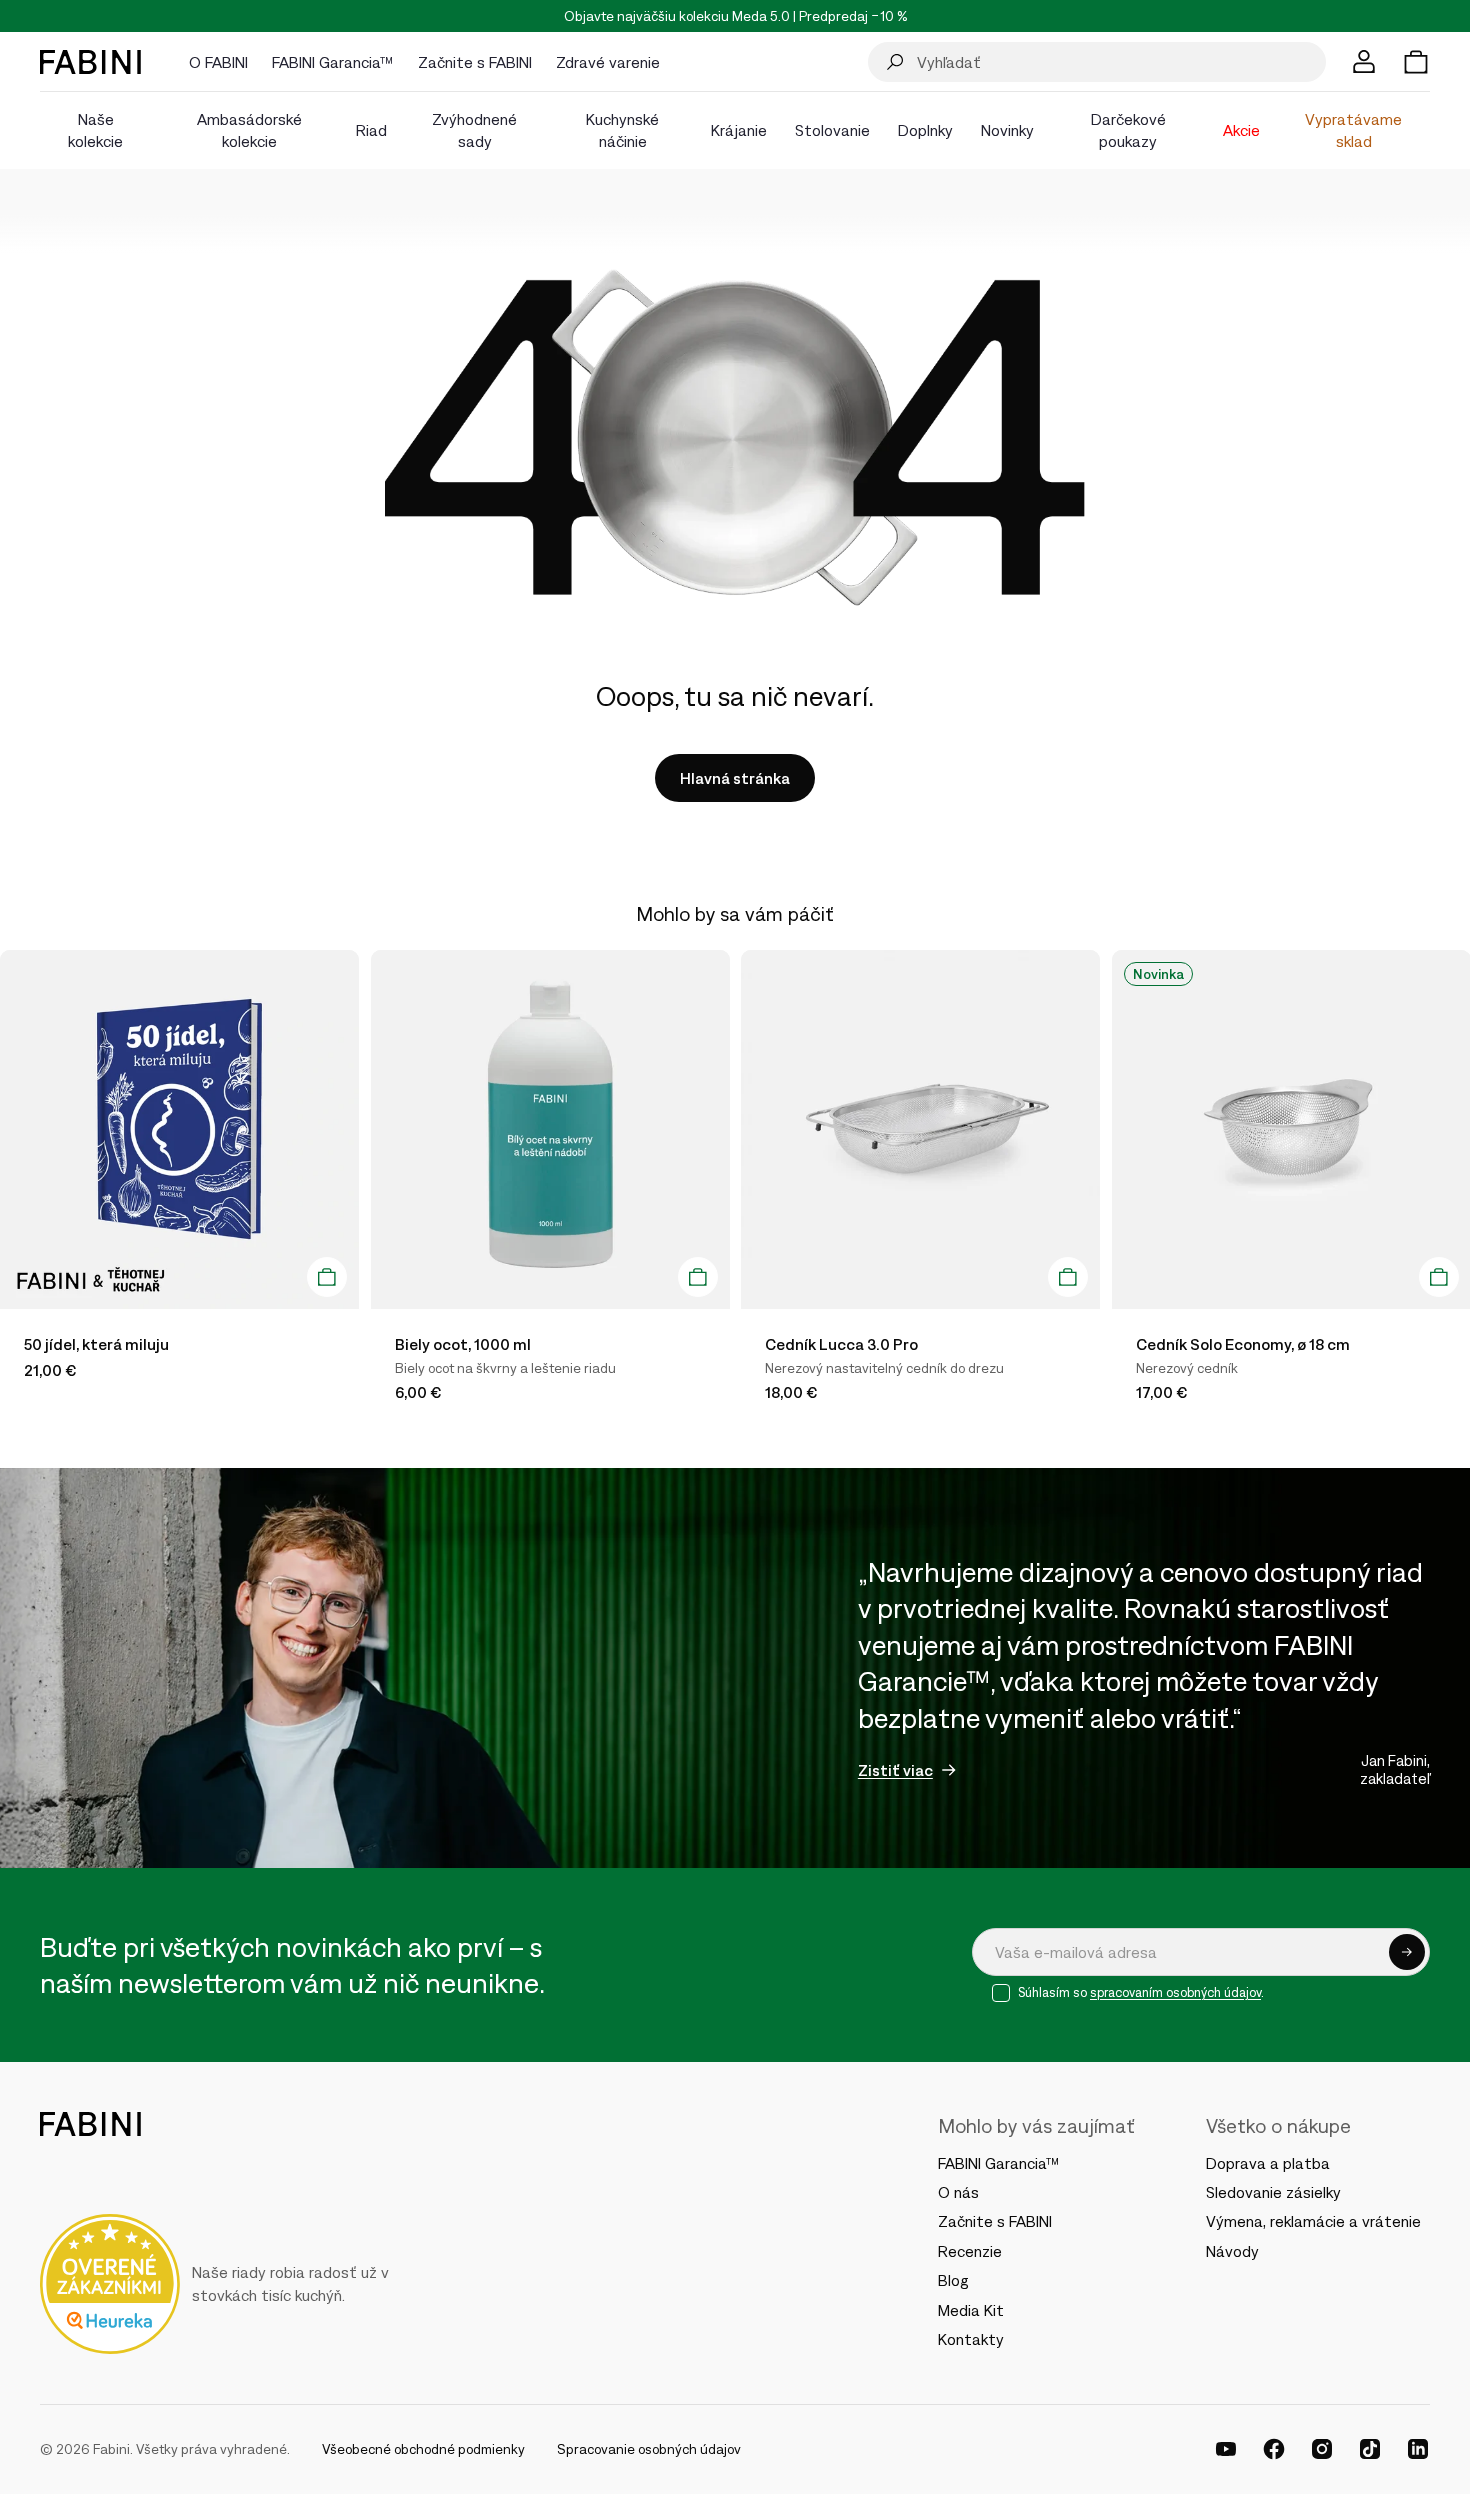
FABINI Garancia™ (999, 2163)
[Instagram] (1322, 2449)
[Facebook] (1274, 2449)
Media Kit (971, 2310)
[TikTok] (1370, 2449)
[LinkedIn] (1418, 2449)
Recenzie (970, 2251)
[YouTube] (1226, 2449)
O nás (958, 2192)
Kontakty (971, 2339)
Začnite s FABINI (995, 2221)
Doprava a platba (1268, 2163)
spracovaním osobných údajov (1175, 1992)
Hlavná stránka (735, 778)
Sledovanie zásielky (1273, 2192)
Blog (953, 2280)
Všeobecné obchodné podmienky (423, 2449)
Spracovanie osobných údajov (649, 2449)
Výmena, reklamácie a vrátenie (1313, 2221)
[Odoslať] (1407, 1952)
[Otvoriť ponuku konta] (1364, 62)
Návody (1232, 2251)
